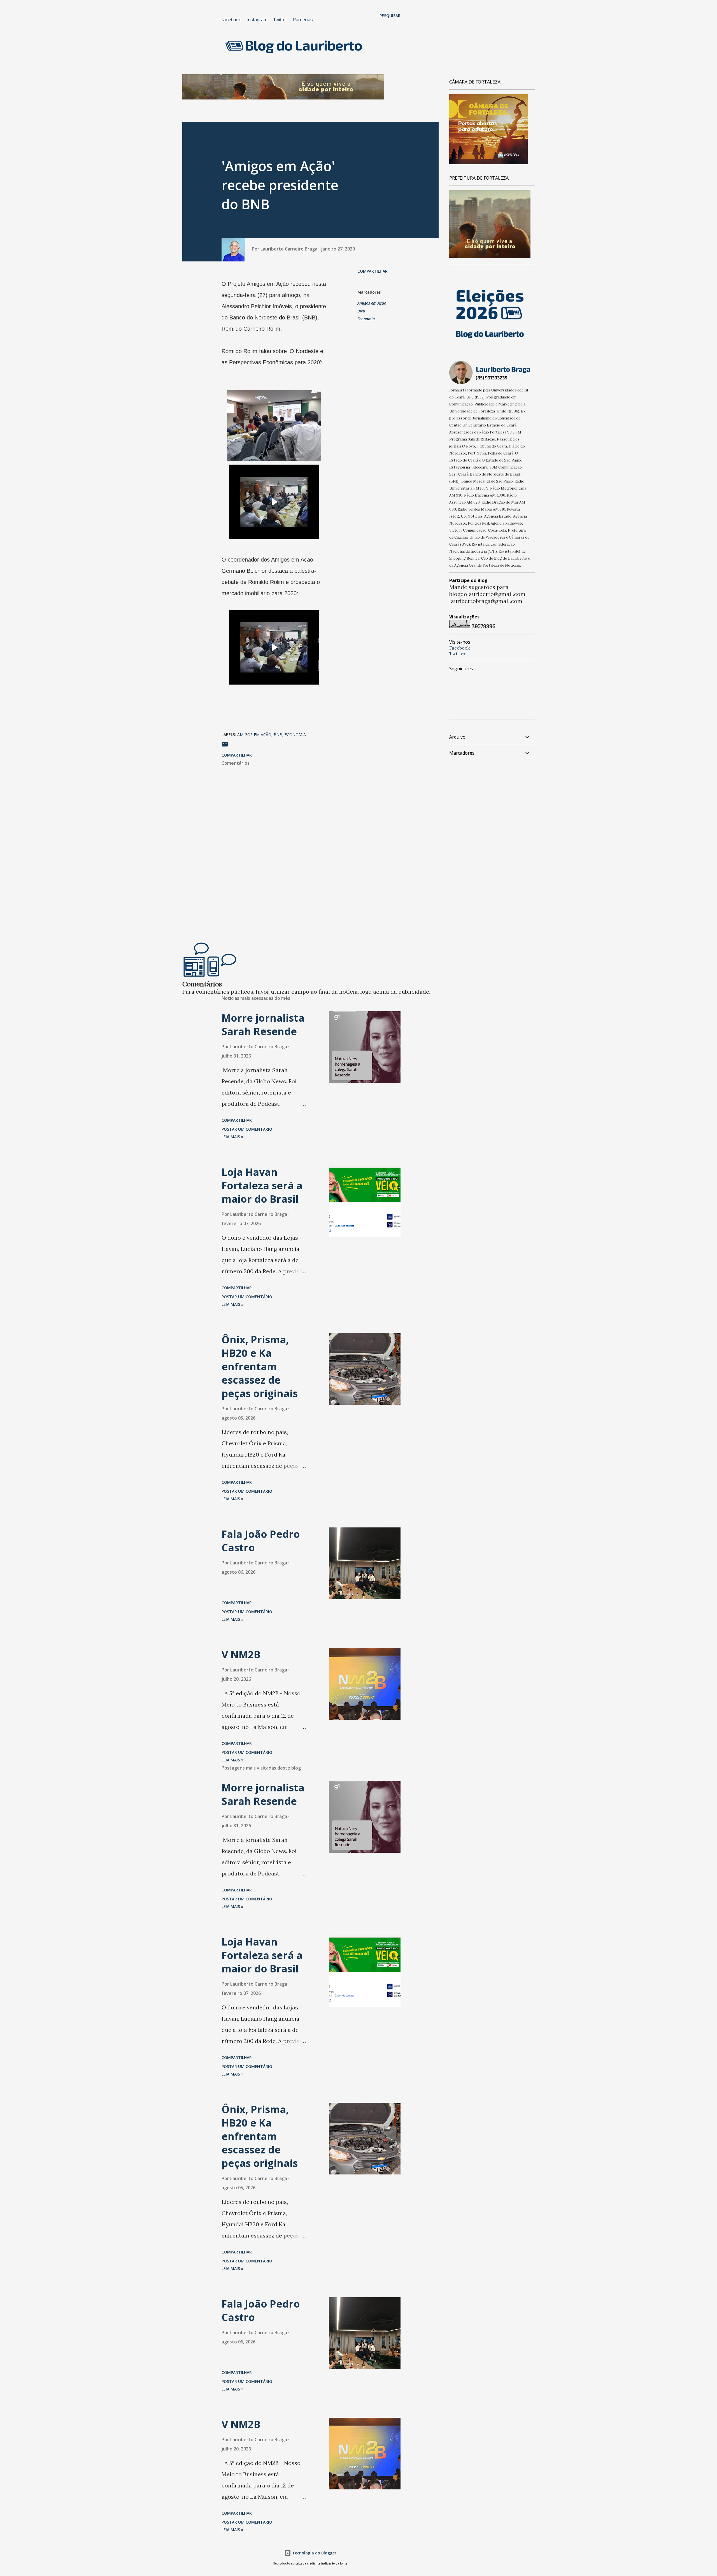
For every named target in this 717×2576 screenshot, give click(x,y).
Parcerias (303, 20)
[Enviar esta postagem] (225, 746)
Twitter (280, 20)
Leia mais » (232, 1137)
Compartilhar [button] (373, 271)
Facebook (231, 20)
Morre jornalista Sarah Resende (263, 1025)
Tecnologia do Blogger (314, 2553)
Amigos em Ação (372, 303)
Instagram (257, 20)
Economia (366, 319)
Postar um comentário (247, 1129)
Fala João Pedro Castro (261, 1541)
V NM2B (241, 1655)
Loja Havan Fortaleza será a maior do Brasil (262, 1185)
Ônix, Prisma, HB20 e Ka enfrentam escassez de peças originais (260, 1366)
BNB (361, 311)
